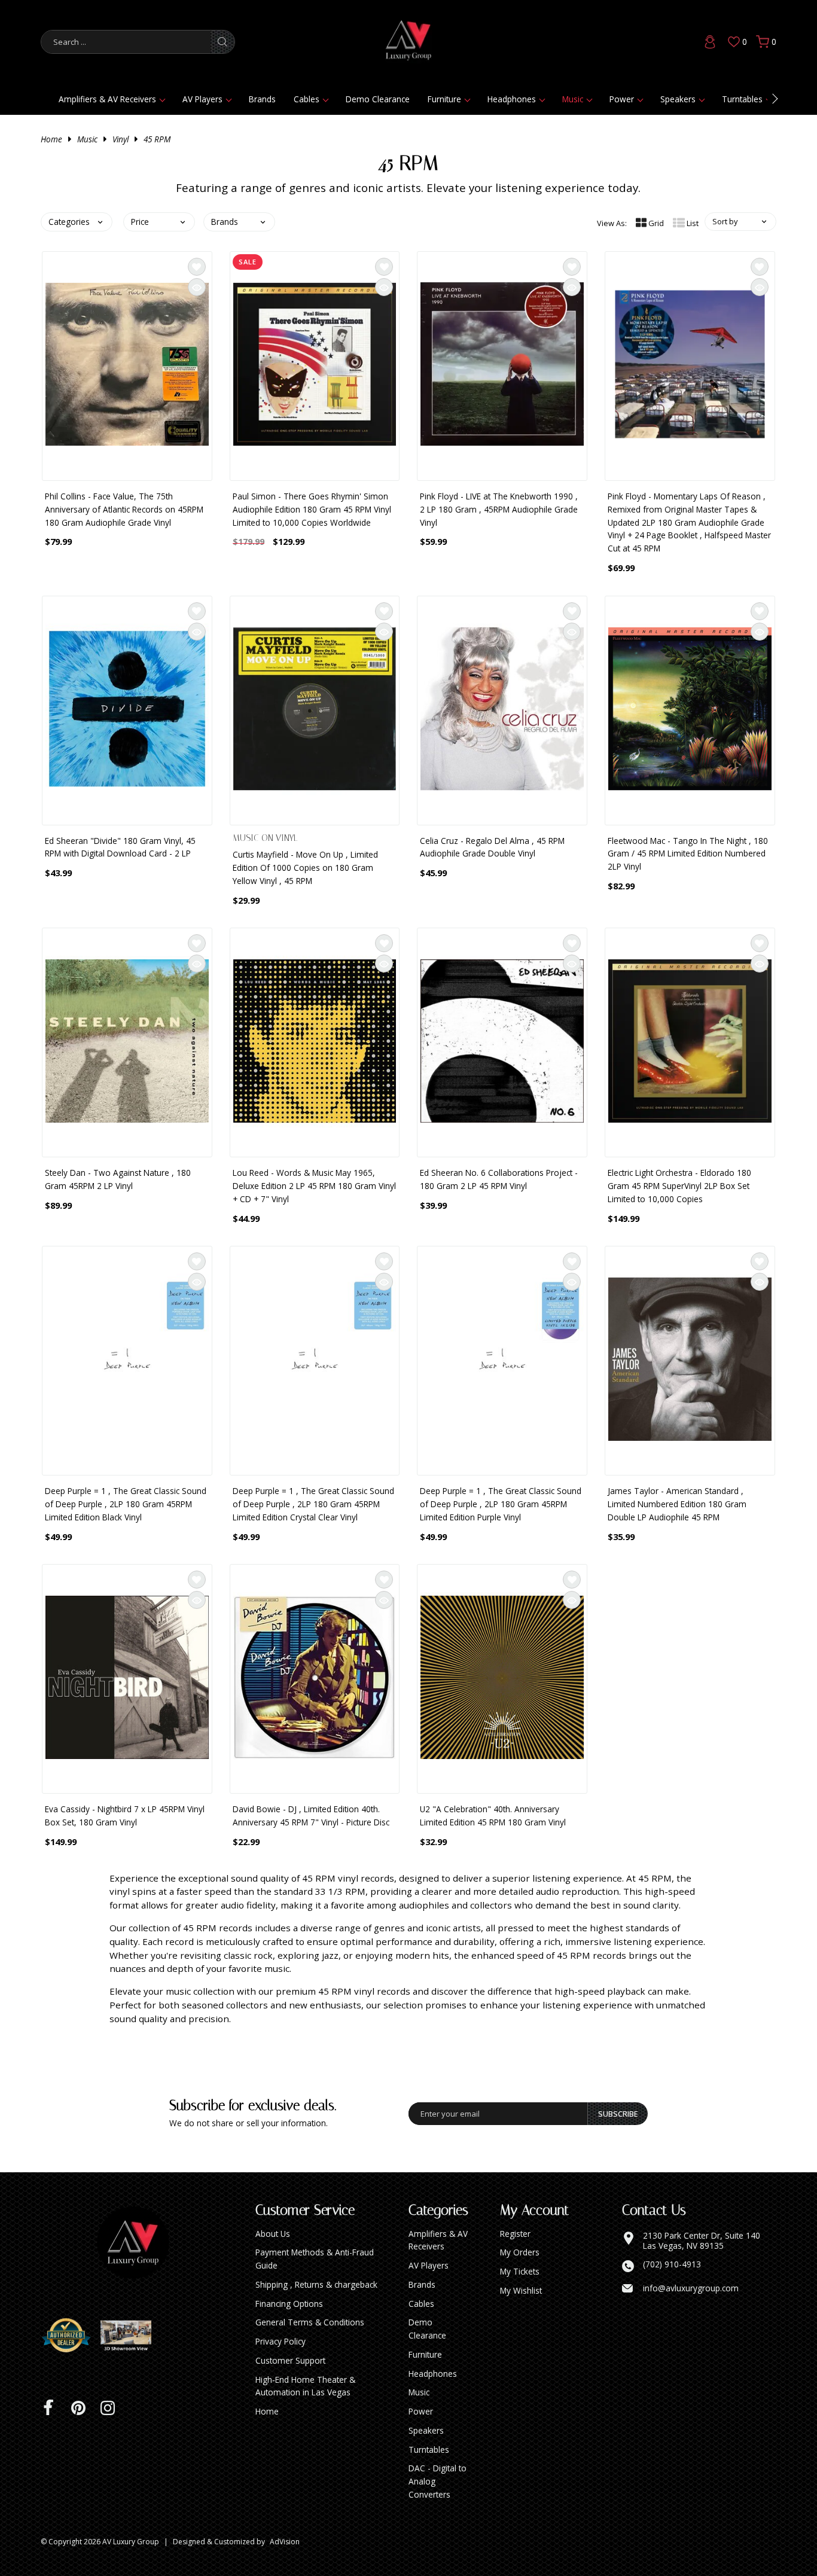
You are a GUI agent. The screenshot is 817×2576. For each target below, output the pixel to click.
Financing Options (289, 2304)
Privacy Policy (281, 2341)
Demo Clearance (378, 99)
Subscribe (618, 2114)
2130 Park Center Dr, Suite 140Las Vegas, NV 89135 (702, 2241)
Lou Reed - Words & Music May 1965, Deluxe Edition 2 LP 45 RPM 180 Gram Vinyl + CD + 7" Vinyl (314, 1186)
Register (515, 2234)
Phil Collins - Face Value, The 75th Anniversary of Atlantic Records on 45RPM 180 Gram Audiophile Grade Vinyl (124, 509)
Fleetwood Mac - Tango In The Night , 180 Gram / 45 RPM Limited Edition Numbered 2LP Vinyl (688, 854)
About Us (273, 2234)
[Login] (710, 42)
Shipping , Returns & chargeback (316, 2284)
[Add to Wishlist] (197, 267)
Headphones (512, 99)
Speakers (678, 99)
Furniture (444, 99)
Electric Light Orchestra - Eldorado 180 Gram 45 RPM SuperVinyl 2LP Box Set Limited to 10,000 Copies (679, 1186)
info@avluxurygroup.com (691, 2288)
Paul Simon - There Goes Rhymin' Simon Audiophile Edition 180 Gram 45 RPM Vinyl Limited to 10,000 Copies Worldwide (312, 509)
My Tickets (520, 2271)
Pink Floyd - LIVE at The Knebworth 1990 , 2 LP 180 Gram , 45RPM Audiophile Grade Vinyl (499, 509)
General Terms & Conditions (310, 2322)
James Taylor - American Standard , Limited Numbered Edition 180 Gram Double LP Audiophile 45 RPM (677, 1504)
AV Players (202, 99)
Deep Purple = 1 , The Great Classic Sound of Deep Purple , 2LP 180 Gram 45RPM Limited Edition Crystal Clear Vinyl (313, 1504)
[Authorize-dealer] (71, 2336)
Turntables (742, 99)
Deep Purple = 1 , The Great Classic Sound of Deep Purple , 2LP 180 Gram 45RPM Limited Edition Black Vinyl (126, 1504)
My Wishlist (521, 2290)
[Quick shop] (197, 287)
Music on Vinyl (265, 838)
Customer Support (290, 2360)
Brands (262, 99)
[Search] (222, 42)
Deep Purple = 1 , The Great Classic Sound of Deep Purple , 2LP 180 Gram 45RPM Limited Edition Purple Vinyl (501, 1504)
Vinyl (121, 139)
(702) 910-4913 (672, 2264)
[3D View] (130, 2336)
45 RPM (157, 139)
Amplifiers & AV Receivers (107, 99)
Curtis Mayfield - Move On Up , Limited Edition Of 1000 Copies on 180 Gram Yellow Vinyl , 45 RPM (305, 868)
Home (51, 139)
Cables (307, 99)
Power (622, 99)
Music (573, 99)
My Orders (520, 2252)
